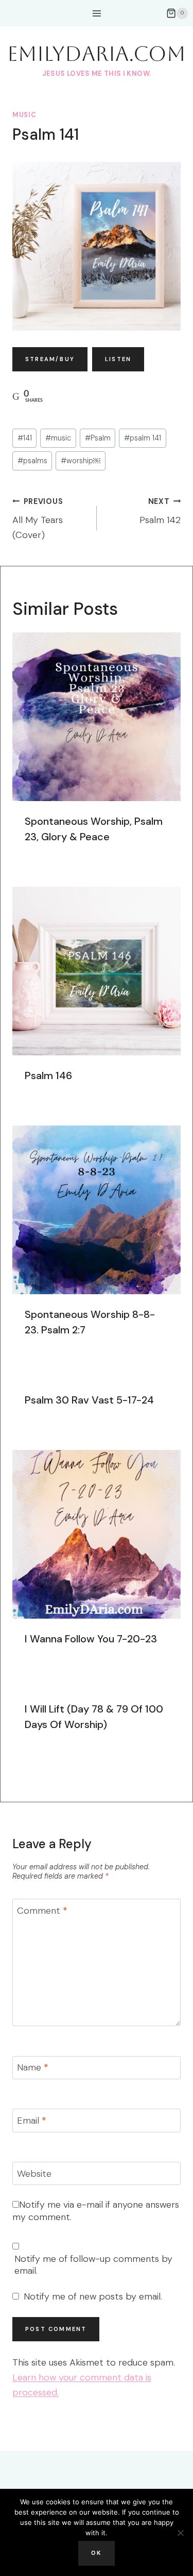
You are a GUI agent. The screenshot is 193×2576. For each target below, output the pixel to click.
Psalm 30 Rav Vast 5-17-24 (89, 1400)
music (24, 115)
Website (34, 2174)
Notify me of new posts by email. (93, 2297)
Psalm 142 (160, 512)
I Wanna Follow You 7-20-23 (91, 1639)
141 (25, 438)
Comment (42, 1911)
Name (33, 2068)
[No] (180, 2533)
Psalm (98, 438)
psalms (32, 461)
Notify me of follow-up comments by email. (93, 2265)
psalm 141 (143, 438)
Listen (118, 359)
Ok (96, 2553)
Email (32, 2121)
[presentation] (97, 717)
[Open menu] (97, 13)
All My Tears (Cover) (38, 519)
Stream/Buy (50, 359)
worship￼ (81, 461)
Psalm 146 (48, 1075)
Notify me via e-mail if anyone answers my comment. (96, 2211)
